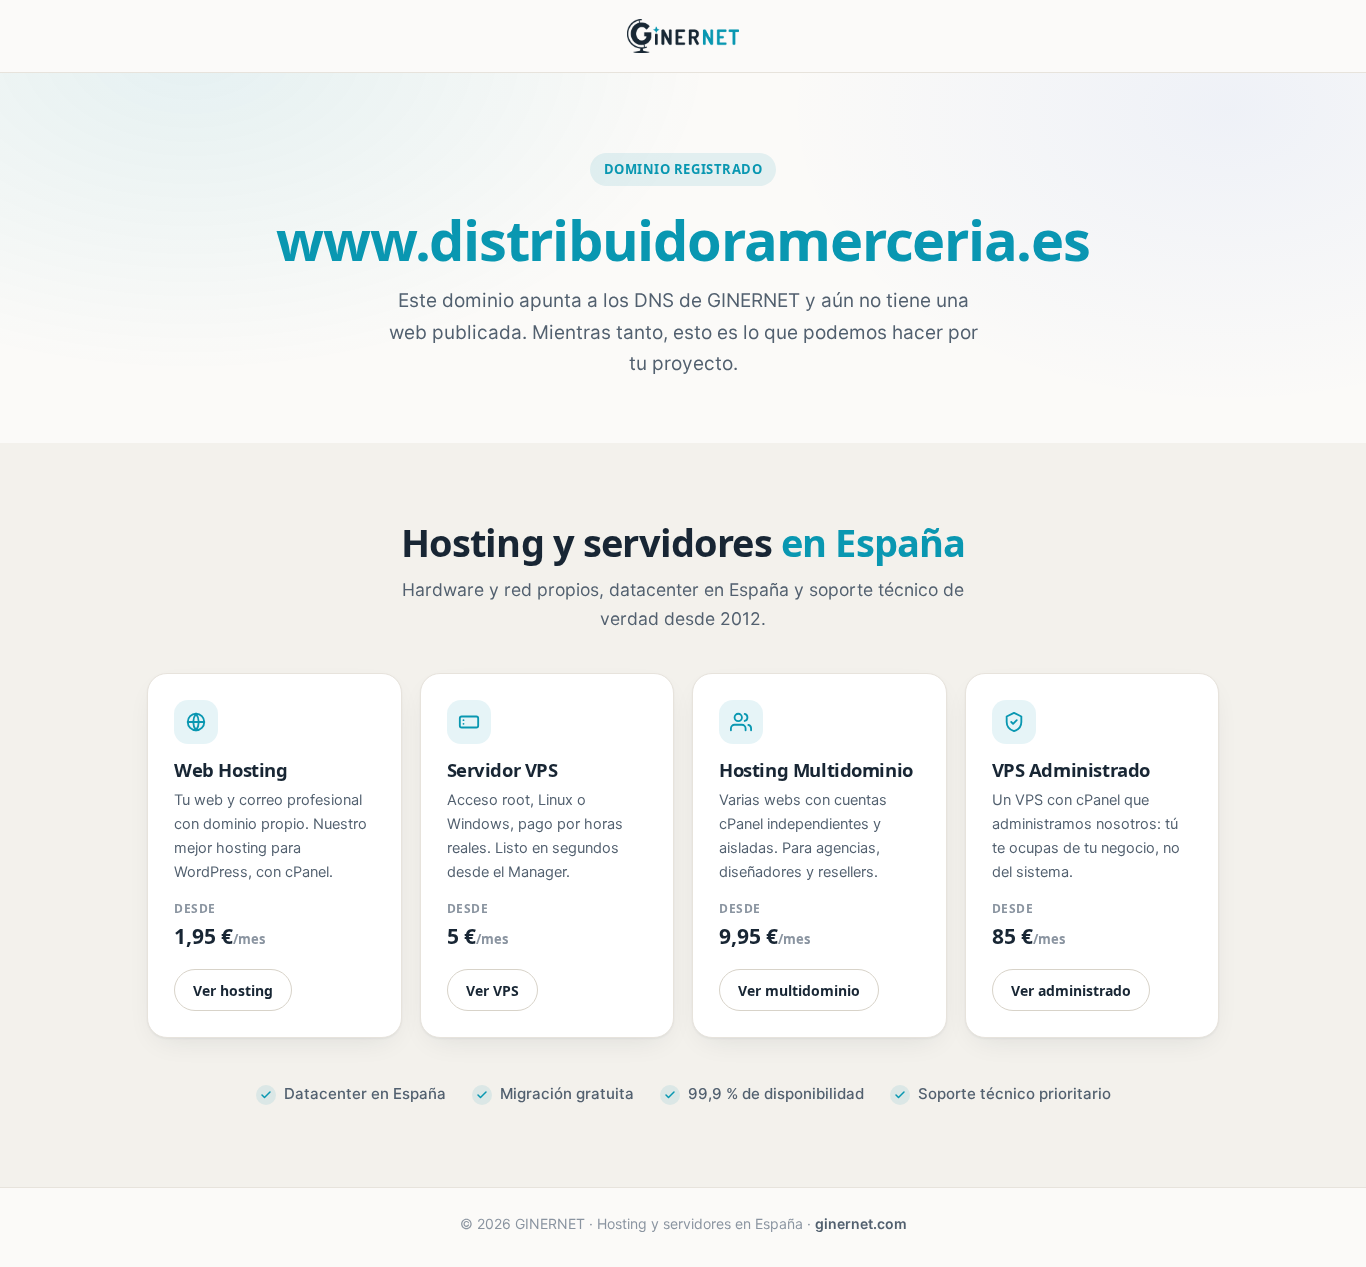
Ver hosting (233, 990)
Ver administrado (1071, 990)
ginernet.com (861, 1223)
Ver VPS (492, 990)
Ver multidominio (799, 990)
